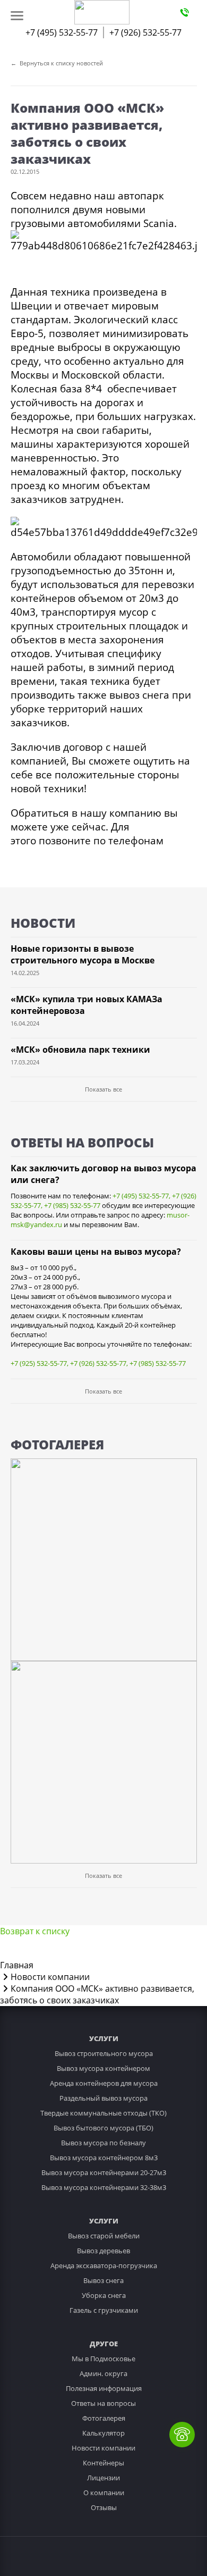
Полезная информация (104, 2388)
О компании (104, 2493)
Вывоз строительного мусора (104, 2053)
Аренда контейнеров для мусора (104, 2083)
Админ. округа (103, 2373)
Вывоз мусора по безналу (103, 2143)
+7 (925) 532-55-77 (39, 1363)
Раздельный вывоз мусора (103, 2098)
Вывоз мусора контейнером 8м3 (104, 2158)
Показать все (103, 1089)
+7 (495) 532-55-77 (62, 32)
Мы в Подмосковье (103, 2359)
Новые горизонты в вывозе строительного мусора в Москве (83, 954)
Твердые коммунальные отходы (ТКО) (103, 2113)
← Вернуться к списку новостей (57, 63)
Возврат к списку (35, 1931)
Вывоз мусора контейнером (103, 2068)
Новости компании (103, 2448)
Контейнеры (103, 2463)
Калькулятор (103, 2433)
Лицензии (103, 2478)
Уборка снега (104, 2295)
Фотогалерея (104, 2418)
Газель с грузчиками (104, 2310)
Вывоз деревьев (103, 2251)
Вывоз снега (103, 2280)
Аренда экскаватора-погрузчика (104, 2265)
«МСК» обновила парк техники (80, 1050)
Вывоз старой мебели (104, 2236)
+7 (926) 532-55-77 (145, 32)
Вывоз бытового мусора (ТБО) (103, 2128)
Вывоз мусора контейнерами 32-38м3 (104, 2187)
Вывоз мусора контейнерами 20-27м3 (104, 2172)
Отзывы (104, 2507)
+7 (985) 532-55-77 (72, 1205)
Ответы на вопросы (103, 2403)
